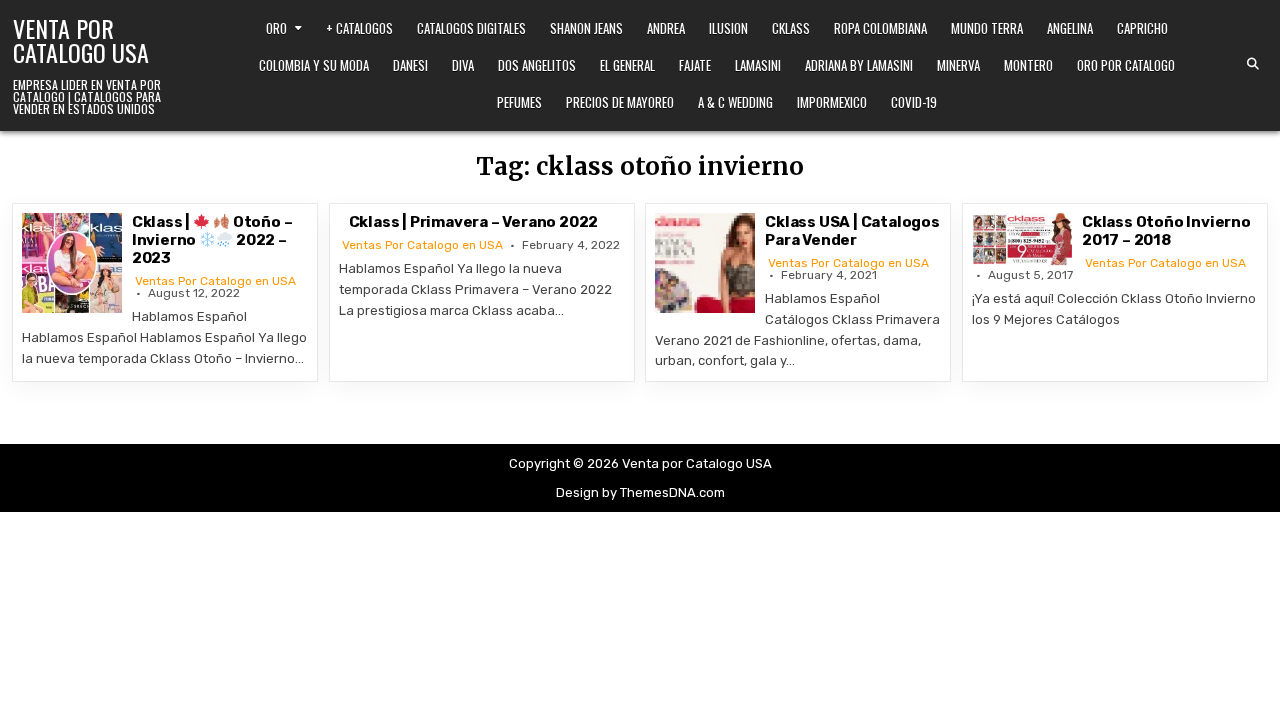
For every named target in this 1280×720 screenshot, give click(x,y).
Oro (276, 28)
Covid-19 (914, 102)
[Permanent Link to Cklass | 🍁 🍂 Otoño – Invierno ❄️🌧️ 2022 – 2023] (72, 263)
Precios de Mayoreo (620, 102)
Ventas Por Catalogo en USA (215, 281)
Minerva (958, 65)
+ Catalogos (359, 28)
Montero (1028, 65)
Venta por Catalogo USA (81, 40)
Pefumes (519, 102)
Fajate (695, 65)
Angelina (1070, 28)
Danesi (410, 65)
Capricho (1142, 28)
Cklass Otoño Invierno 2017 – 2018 (1166, 231)
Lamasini (758, 65)
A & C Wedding (735, 102)
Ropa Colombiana (880, 28)
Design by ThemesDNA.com (640, 492)
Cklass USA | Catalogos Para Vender (852, 231)
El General (627, 65)
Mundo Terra (987, 28)
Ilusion (728, 28)
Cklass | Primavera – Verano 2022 (474, 222)
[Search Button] (1253, 64)
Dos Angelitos (537, 65)
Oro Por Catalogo (1126, 65)
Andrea (666, 28)
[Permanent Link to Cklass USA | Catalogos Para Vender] (705, 263)
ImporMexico (832, 102)
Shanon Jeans (586, 28)
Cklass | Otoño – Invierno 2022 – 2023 (212, 240)
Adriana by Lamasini (859, 65)
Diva (463, 65)
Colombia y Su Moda (314, 65)
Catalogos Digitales (471, 28)
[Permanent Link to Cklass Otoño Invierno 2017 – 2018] (1022, 239)
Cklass (791, 28)
